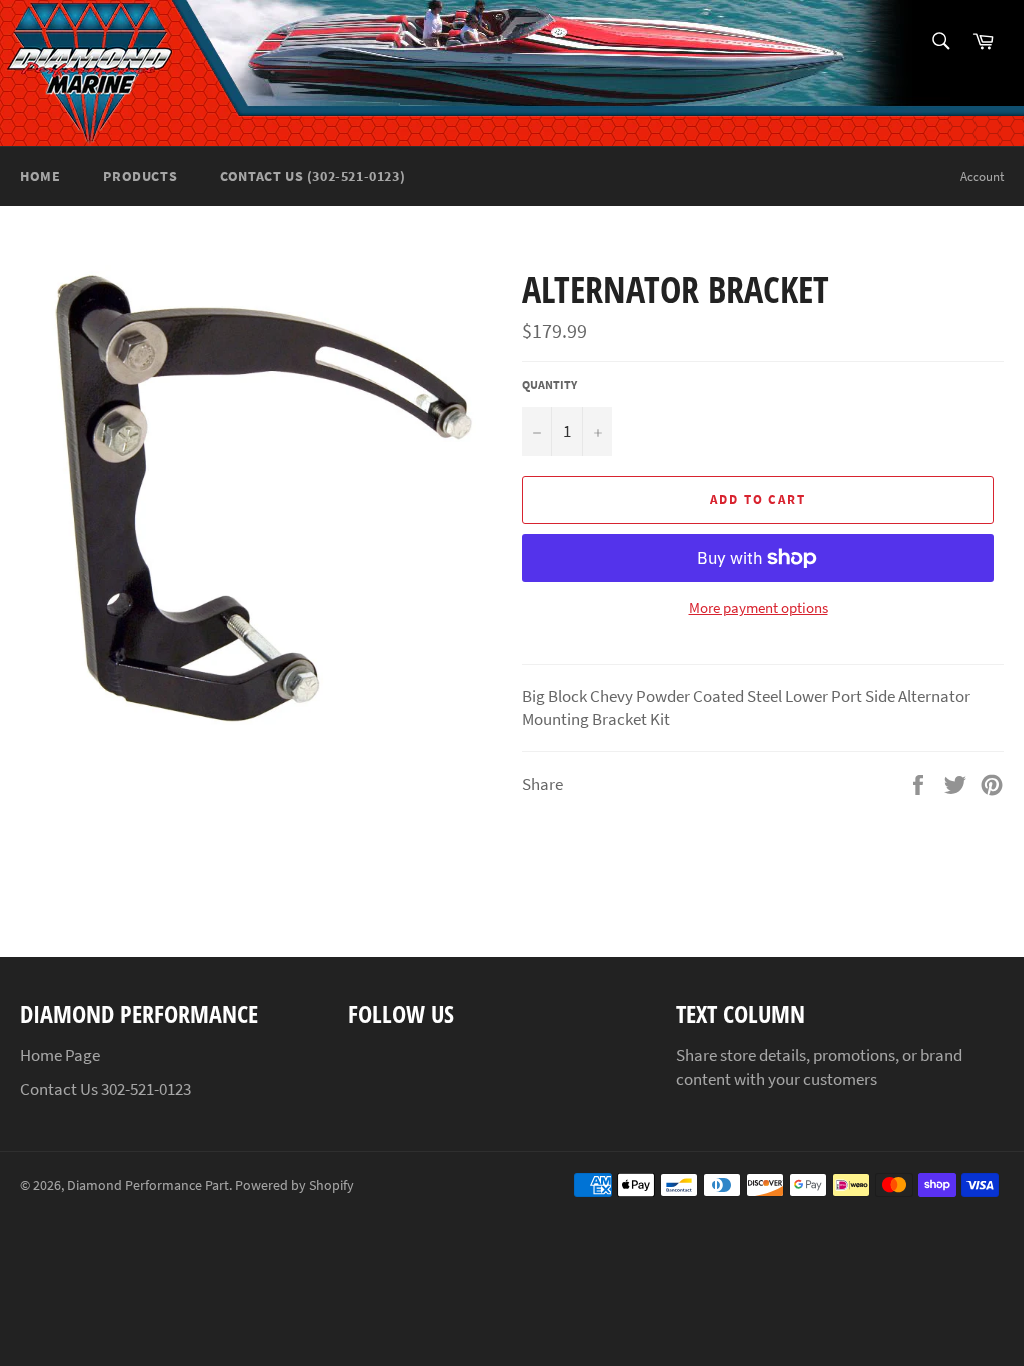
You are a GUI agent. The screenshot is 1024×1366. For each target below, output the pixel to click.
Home (40, 176)
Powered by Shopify (294, 1185)
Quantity (549, 384)
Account (982, 176)
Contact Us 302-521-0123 (105, 1089)
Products (140, 176)
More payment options (758, 607)
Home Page (60, 1055)
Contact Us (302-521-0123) (312, 176)
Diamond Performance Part (148, 1185)
